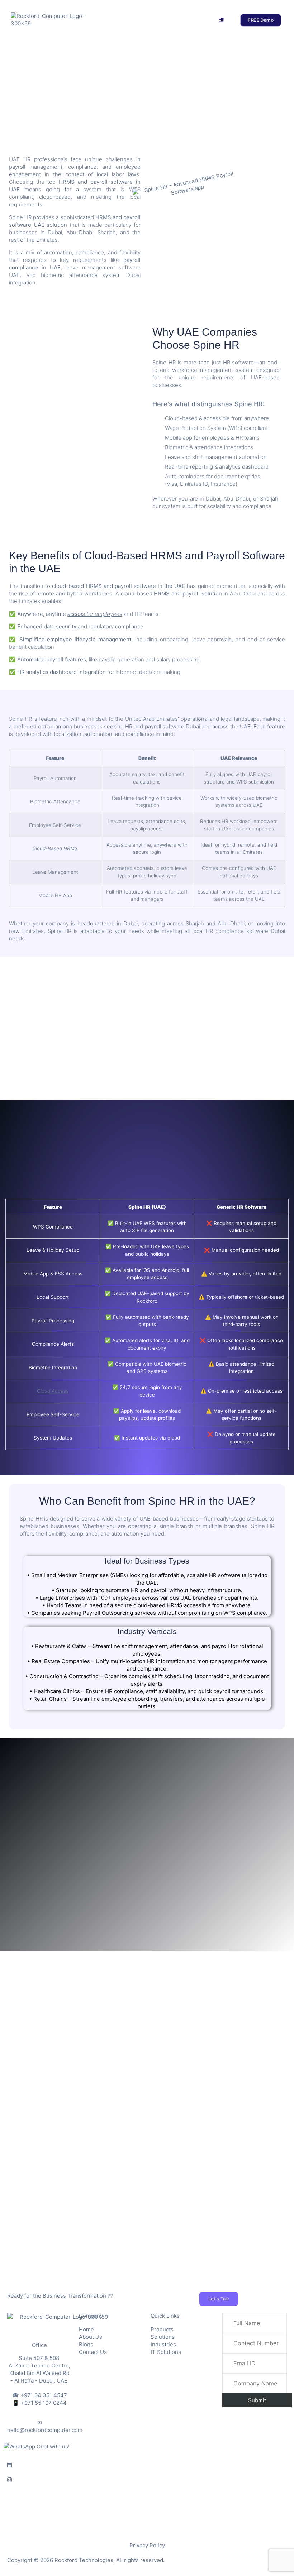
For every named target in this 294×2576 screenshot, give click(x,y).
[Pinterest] (147, 2524)
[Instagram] (147, 2479)
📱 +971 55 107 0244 (40, 2403)
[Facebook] (147, 2494)
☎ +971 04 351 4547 (40, 2395)
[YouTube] (147, 2509)
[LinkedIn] (147, 2465)
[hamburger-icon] (221, 20)
